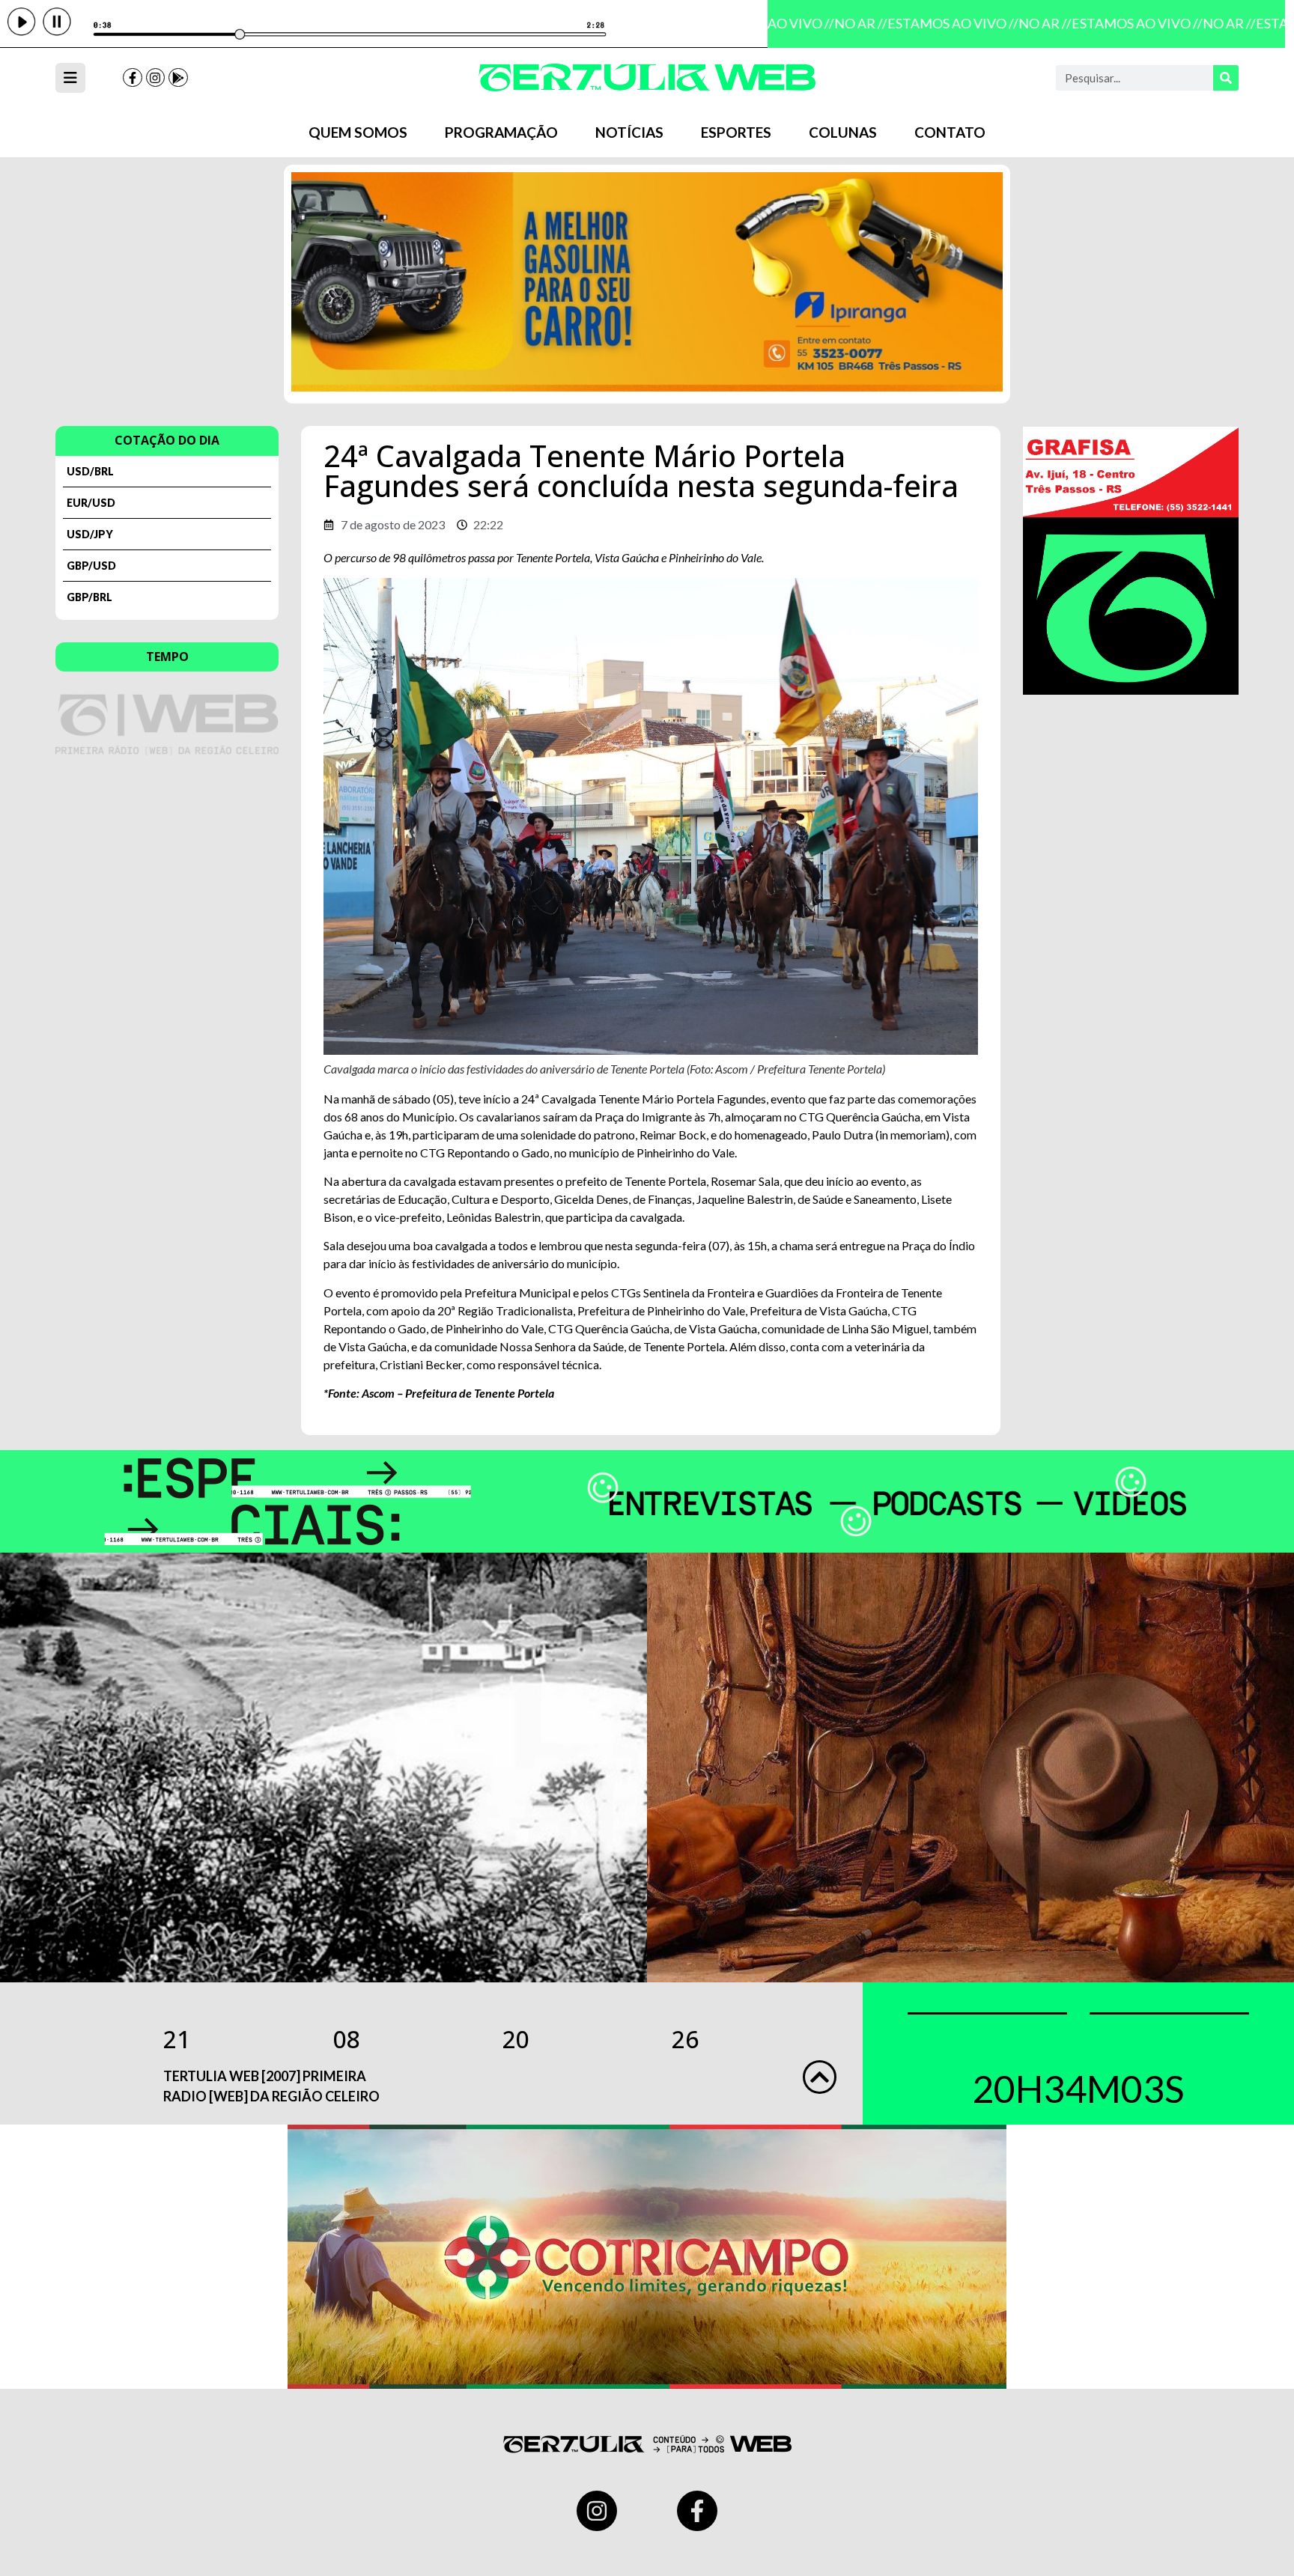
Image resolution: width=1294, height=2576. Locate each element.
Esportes (736, 132)
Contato (950, 132)
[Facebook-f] (133, 78)
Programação (501, 132)
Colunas (843, 132)
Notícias (629, 132)
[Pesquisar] (1226, 78)
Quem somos (358, 132)
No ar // (844, 23)
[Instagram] (156, 78)
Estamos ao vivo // (936, 23)
